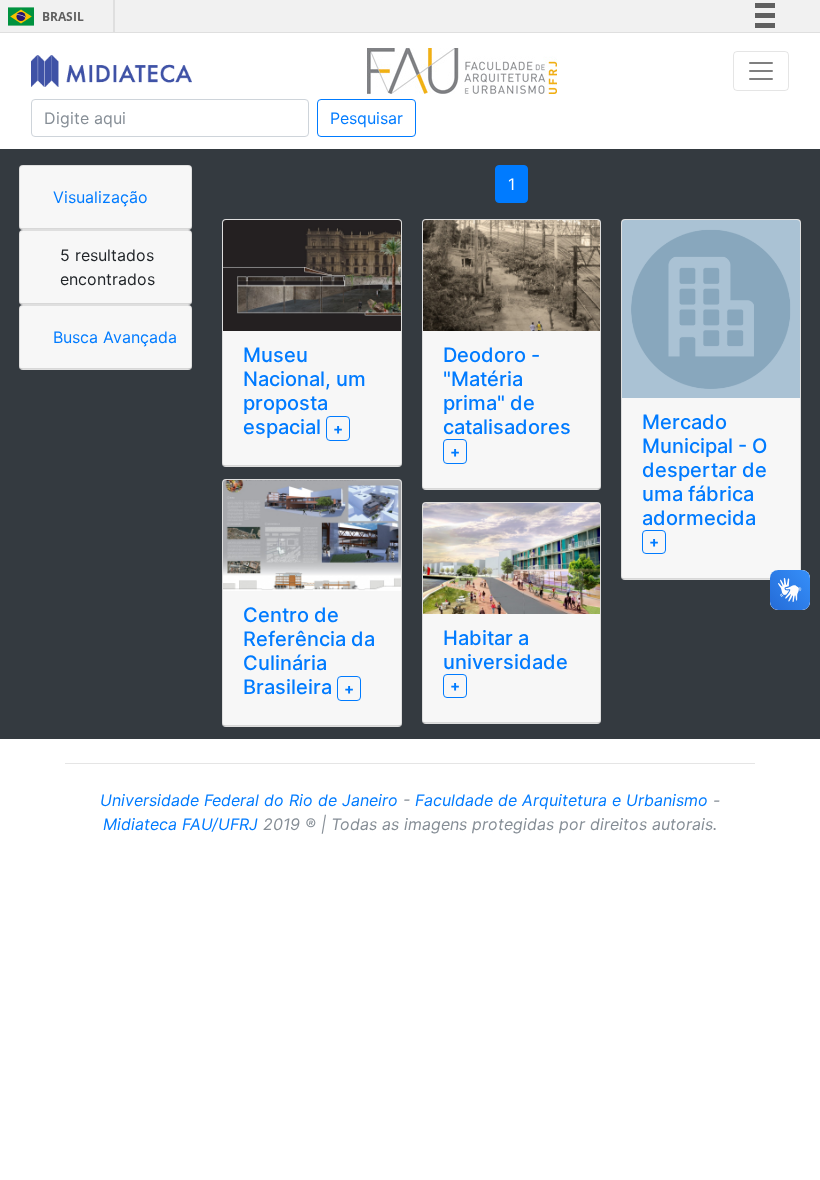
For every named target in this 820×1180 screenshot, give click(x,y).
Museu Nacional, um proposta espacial (304, 391)
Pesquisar (366, 118)
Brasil (42, 16)
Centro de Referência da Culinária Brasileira (309, 651)
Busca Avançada (115, 337)
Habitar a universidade (505, 650)
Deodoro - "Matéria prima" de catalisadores (507, 391)
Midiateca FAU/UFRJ (180, 824)
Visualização (100, 197)
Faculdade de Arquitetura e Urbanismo (561, 800)
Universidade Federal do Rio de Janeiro (249, 800)
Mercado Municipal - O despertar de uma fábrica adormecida (704, 470)
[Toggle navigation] (761, 71)
